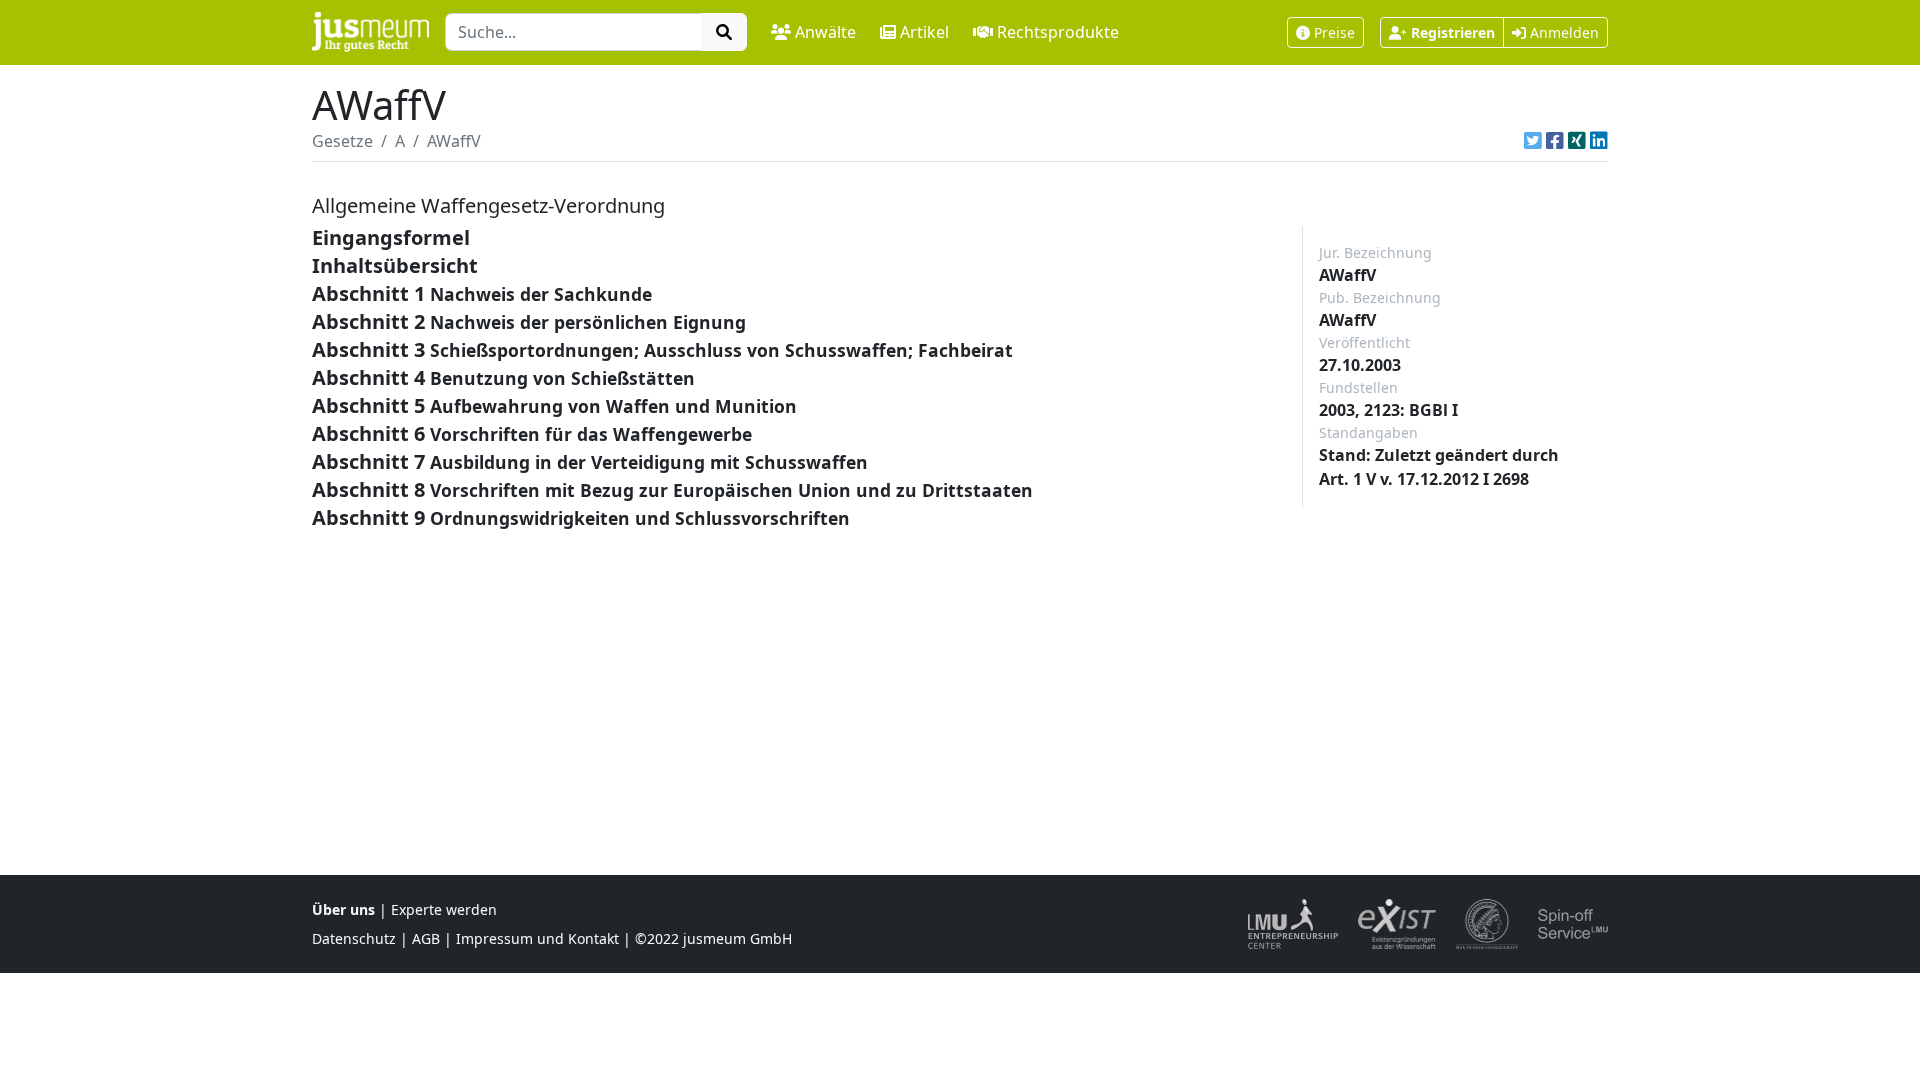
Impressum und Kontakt (537, 938)
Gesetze (342, 141)
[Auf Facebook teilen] (1555, 141)
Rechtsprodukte (1058, 32)
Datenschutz (354, 938)
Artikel (924, 32)
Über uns (343, 909)
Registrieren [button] (1453, 32)
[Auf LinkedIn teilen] (1599, 141)
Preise (1334, 32)
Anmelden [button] (1562, 32)
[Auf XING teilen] (1577, 141)
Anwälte (825, 32)
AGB (426, 938)
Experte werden (444, 909)
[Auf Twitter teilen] (1533, 141)
